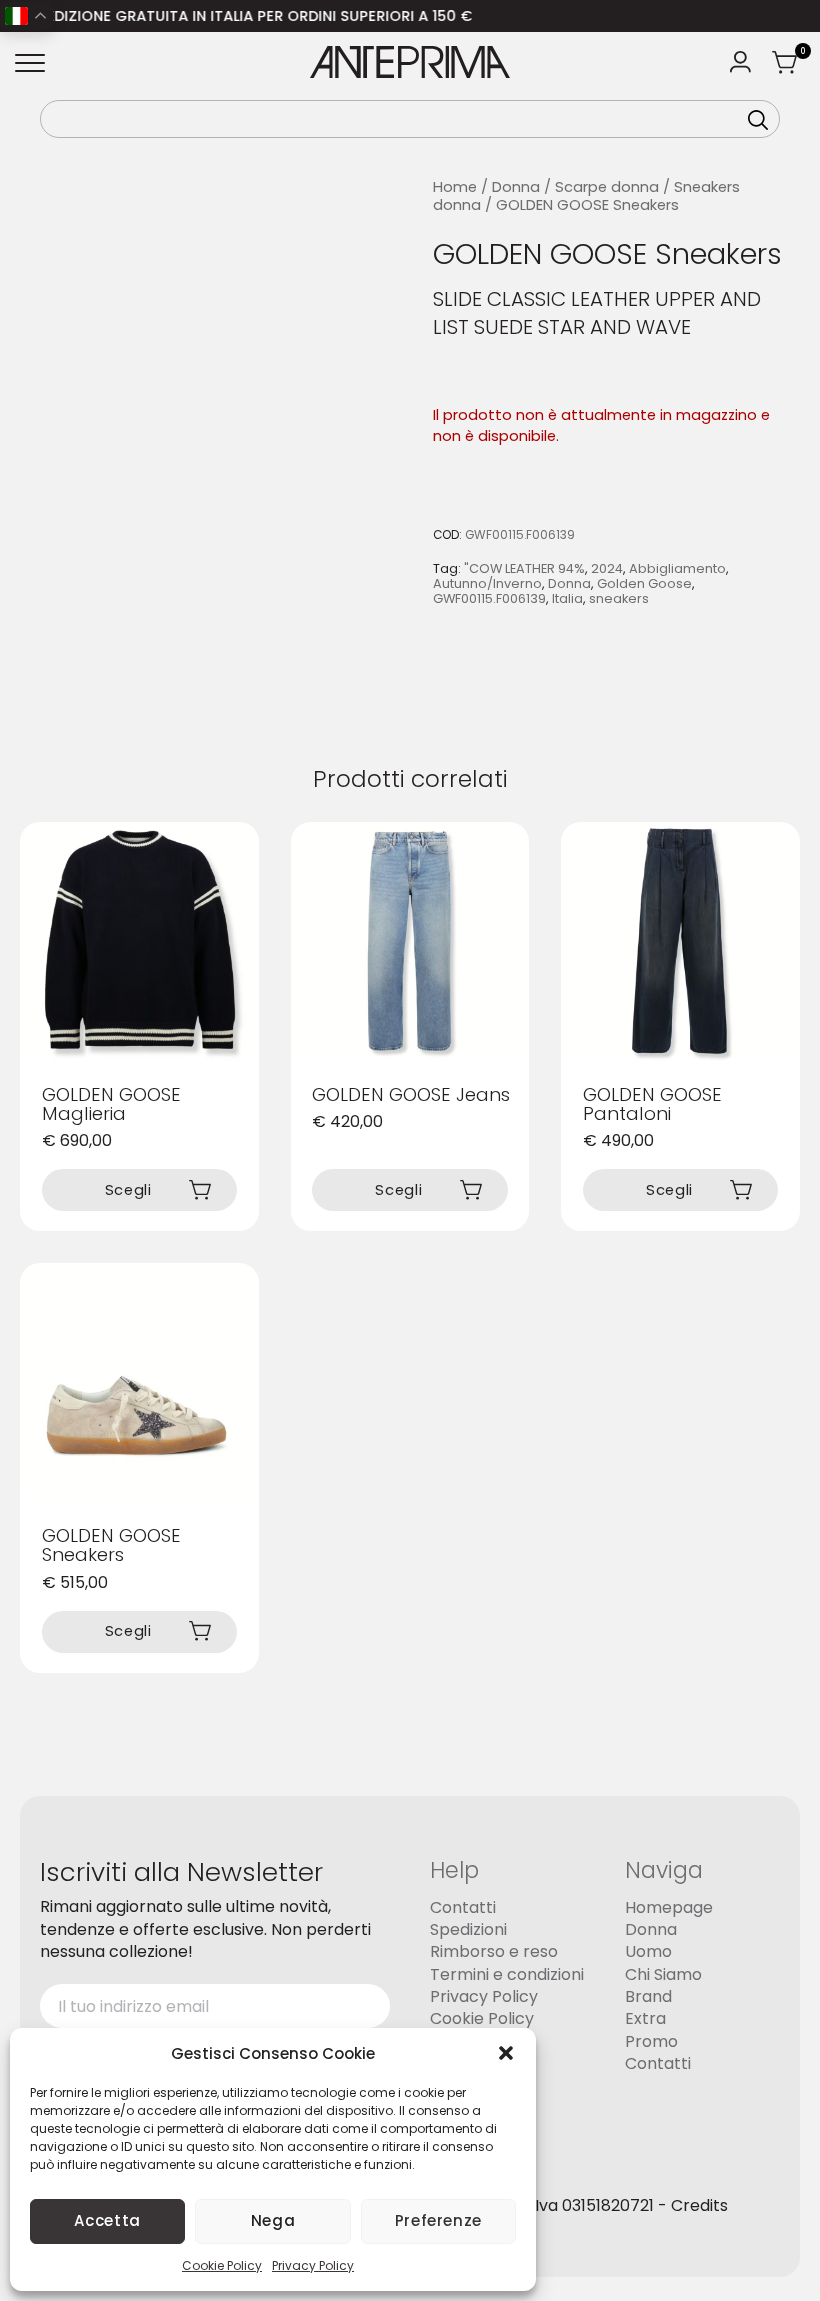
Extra (645, 2019)
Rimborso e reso (494, 1952)
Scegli (128, 1190)
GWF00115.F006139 (489, 598)
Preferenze (438, 2220)
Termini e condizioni (507, 1974)
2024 (607, 568)
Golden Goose (644, 583)
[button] (506, 2053)
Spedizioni (468, 1929)
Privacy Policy (313, 2265)
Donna (516, 187)
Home (455, 187)
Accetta (107, 2220)
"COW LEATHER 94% (524, 568)
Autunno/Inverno (487, 583)
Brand (648, 1996)
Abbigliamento (677, 568)
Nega (273, 2220)
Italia (567, 598)
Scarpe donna (607, 187)
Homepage (669, 1907)
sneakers (619, 598)
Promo (651, 2041)
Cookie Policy (222, 2265)
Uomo (648, 1952)
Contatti (463, 1907)
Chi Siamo (663, 1974)
